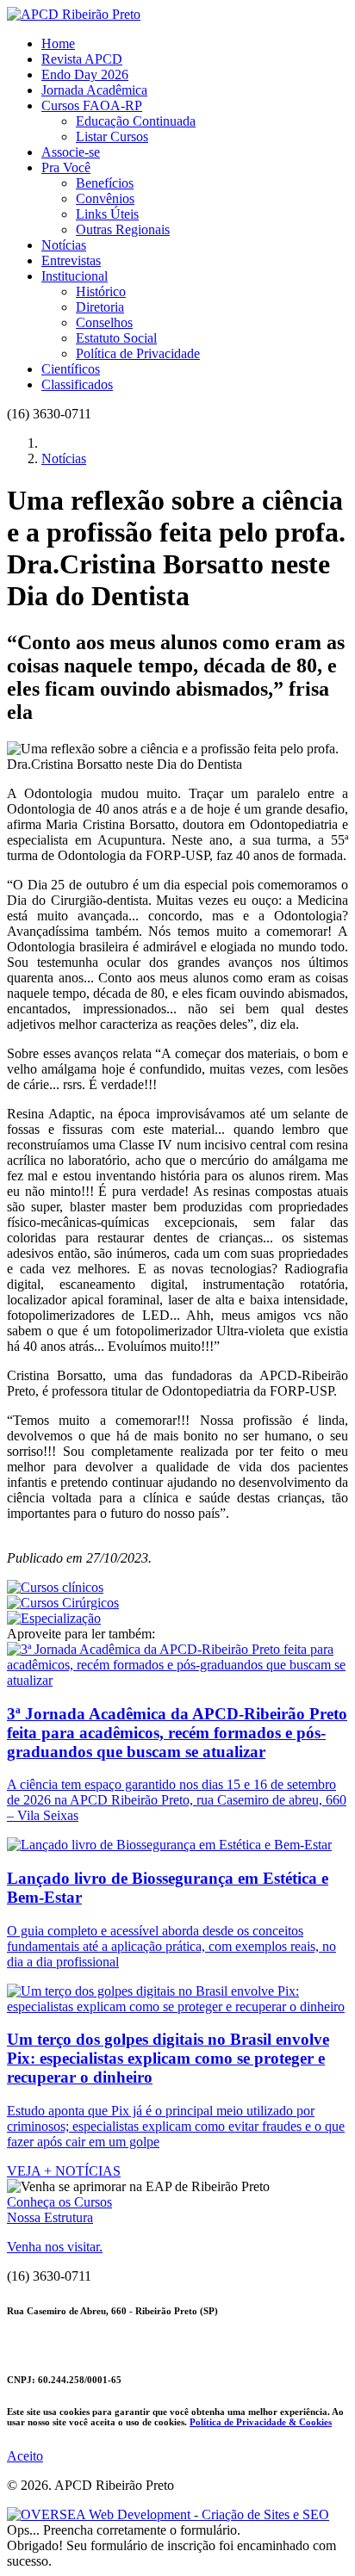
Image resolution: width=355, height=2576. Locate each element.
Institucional (75, 276)
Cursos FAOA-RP (92, 105)
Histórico (101, 291)
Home (58, 43)
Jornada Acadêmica (94, 90)
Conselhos (104, 322)
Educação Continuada (136, 121)
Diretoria (100, 307)
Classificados (77, 384)
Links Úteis (107, 214)
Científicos (71, 369)
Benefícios (105, 183)
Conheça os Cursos (59, 2202)
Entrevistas (71, 260)
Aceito (25, 2456)
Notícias (64, 245)
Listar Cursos (112, 136)
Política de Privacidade (138, 353)
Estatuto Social (116, 338)
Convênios (105, 198)
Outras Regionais (123, 229)
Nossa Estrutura (50, 2217)
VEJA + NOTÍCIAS (64, 2171)
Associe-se (71, 152)
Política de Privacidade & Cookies (261, 2422)
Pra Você (66, 167)
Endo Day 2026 (85, 74)
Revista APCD (82, 59)
